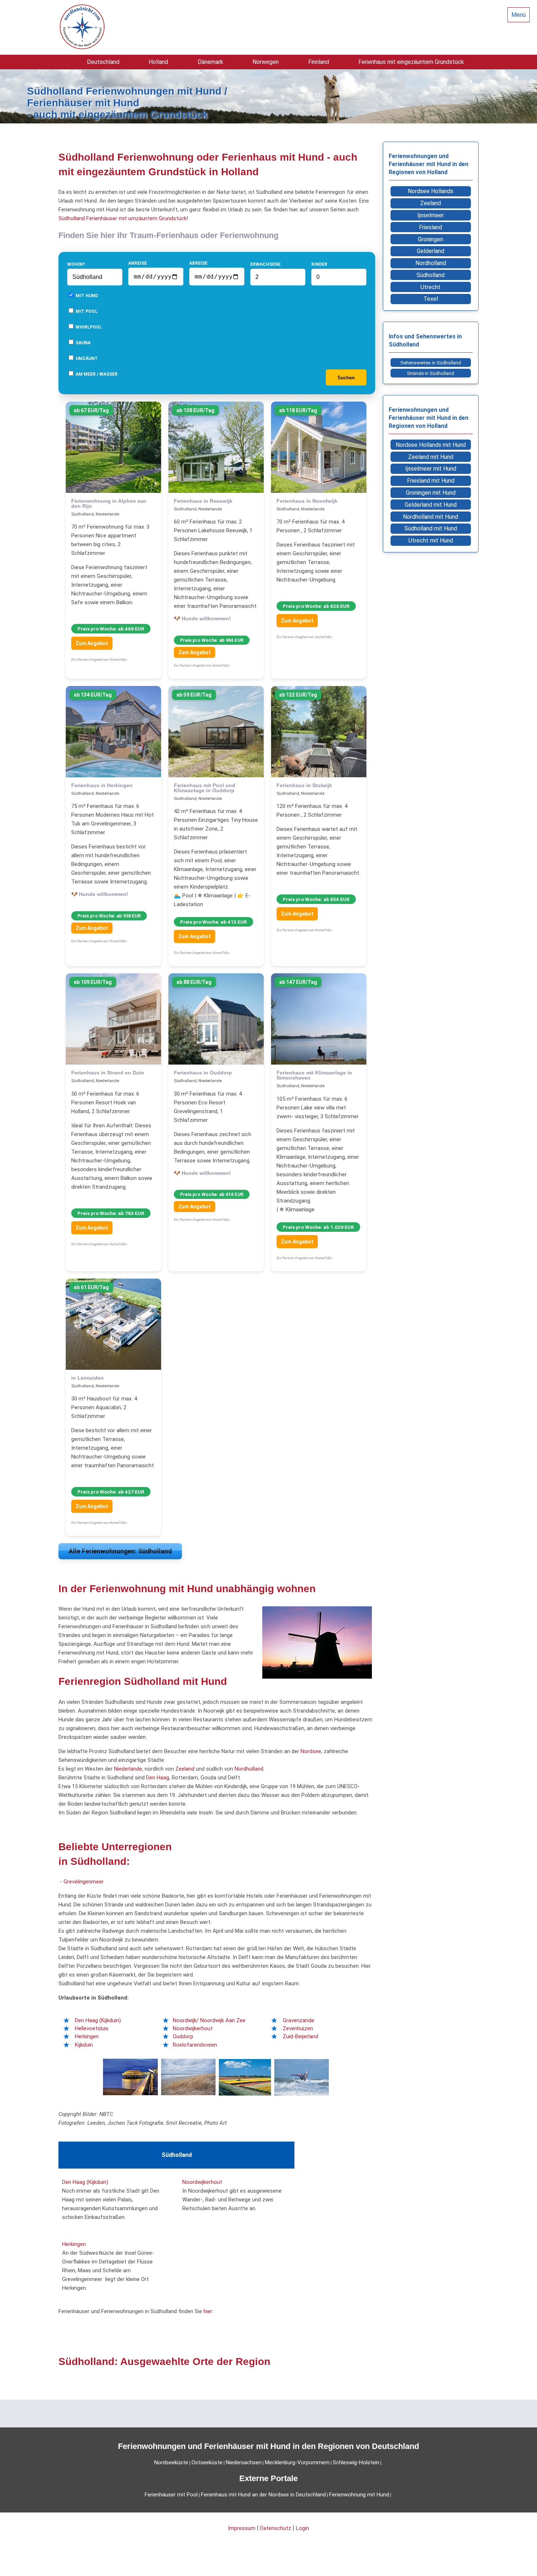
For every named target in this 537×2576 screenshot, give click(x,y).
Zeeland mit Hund (431, 457)
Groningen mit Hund (431, 493)
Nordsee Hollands (431, 191)
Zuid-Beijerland (300, 2036)
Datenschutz (276, 2528)
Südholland (431, 275)
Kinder (319, 264)
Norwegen (266, 62)
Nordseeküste (171, 2462)
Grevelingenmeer (84, 1882)
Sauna (83, 343)
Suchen (346, 378)
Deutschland (103, 62)
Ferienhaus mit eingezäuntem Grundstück (411, 62)
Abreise (198, 263)
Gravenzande (298, 2020)
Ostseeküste (207, 2462)
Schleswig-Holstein (356, 2462)
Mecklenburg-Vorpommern (297, 2462)
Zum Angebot (92, 643)
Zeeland (185, 1769)
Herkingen (87, 2036)
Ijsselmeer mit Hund (431, 469)
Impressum (242, 2528)
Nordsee (311, 1751)
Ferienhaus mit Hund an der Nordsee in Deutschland (263, 2495)
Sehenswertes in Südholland (431, 363)
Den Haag (158, 1778)
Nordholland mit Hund (431, 517)
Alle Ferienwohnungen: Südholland (120, 1551)
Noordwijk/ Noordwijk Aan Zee (209, 2020)
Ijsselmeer (431, 215)
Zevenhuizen (298, 2028)
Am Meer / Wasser (96, 374)
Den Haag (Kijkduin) (98, 2020)
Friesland (431, 227)
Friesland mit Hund (431, 481)
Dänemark (210, 62)
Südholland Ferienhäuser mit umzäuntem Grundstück (123, 218)
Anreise (138, 263)
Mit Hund (86, 296)
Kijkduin (84, 2045)
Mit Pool (86, 311)
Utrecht (431, 287)
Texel (431, 299)
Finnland (319, 62)
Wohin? (76, 264)
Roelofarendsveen (195, 2045)
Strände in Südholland (431, 373)
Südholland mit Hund (431, 528)
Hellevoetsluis (92, 2028)
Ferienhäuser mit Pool (171, 2495)
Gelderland (431, 251)
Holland (158, 62)
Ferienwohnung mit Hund (359, 2495)
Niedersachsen (244, 2462)
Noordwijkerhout (193, 2028)
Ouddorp (183, 2036)
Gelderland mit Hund (431, 505)
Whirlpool (88, 327)
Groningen (431, 239)
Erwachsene (265, 264)
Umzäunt (86, 359)
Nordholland (249, 1769)
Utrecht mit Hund (431, 540)
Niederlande (128, 1769)
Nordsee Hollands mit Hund (431, 445)
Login (302, 2528)
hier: (208, 2311)
